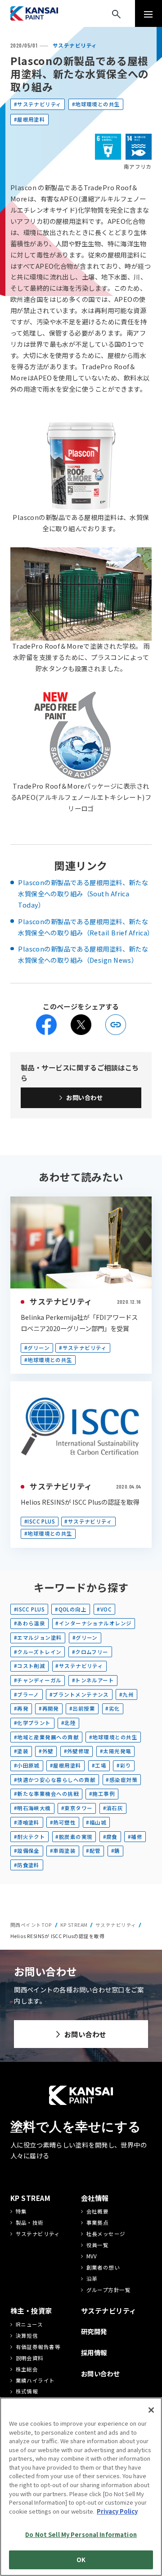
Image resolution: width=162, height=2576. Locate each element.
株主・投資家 (31, 2310)
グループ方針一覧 (108, 2290)
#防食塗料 (27, 1865)
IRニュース (29, 2324)
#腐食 (110, 1837)
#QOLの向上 (71, 1609)
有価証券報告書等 (38, 2347)
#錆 (116, 1851)
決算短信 (27, 2336)
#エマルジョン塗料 (38, 1637)
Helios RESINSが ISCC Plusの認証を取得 (80, 1502)
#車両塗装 (63, 1851)
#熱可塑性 (63, 1822)
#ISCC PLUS (40, 1521)
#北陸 (68, 1723)
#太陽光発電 (116, 1751)
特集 (21, 2211)
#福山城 (96, 1822)
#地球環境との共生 (96, 104)
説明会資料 (30, 2358)
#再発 (21, 1708)
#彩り (124, 1765)
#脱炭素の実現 (74, 1837)
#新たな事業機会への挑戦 (46, 1794)
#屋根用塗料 (30, 119)
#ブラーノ (27, 1694)
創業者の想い (103, 2267)
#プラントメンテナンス (79, 1694)
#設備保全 (27, 1851)
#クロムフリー (90, 1652)
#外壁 (46, 1751)
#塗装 (21, 1751)
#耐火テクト (30, 1837)
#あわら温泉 (30, 1623)
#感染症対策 (121, 1780)
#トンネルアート (93, 1680)
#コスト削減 (30, 1666)
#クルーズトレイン (38, 1652)
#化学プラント (32, 1723)
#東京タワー (77, 1808)
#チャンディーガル (38, 1680)
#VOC (104, 1609)
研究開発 (94, 2331)
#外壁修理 (77, 1751)
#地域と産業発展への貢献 (46, 1737)
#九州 (126, 1694)
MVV (92, 2256)
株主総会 (27, 2369)
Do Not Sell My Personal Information (81, 2535)
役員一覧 (98, 2245)
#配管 (93, 1851)
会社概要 (98, 2211)
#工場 (99, 1765)
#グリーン (37, 1348)
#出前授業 (82, 1708)
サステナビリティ (61, 1301)
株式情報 (27, 2391)
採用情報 (94, 2352)
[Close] (151, 2410)
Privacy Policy (117, 2511)
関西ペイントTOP (31, 1925)
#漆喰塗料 (27, 1822)
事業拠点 (98, 2222)
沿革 (92, 2279)
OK (81, 2560)
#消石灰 (113, 1808)
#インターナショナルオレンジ (93, 1623)
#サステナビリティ (38, 104)
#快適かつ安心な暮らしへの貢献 (55, 1780)
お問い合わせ (84, 1097)
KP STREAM (74, 1925)
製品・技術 (30, 2222)
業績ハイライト (35, 2380)
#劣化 (112, 1708)
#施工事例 (102, 1794)
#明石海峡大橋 (32, 1808)
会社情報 (95, 2198)
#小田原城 (27, 1765)
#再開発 (49, 1708)
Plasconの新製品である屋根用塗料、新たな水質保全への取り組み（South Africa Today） (83, 893)
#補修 (135, 1837)
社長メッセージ (106, 2234)
